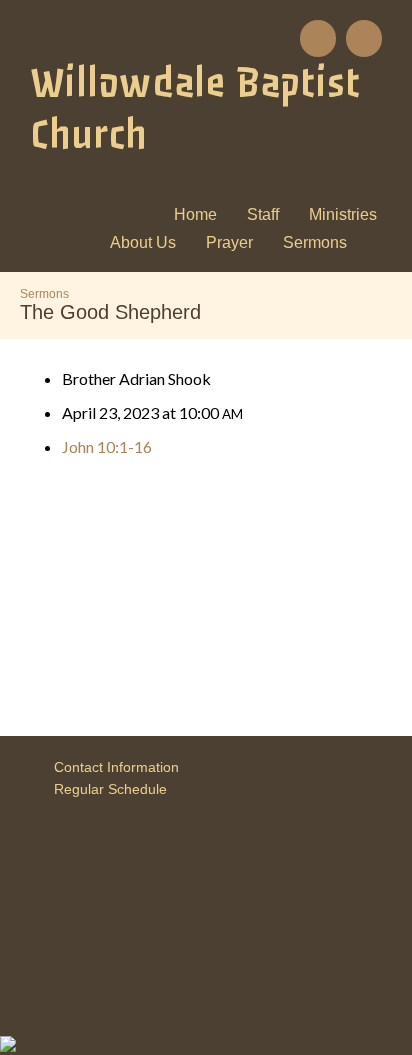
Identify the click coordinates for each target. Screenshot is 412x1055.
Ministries (343, 214)
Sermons (315, 242)
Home (195, 214)
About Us (143, 242)
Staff (263, 214)
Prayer (229, 242)
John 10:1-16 (107, 446)
